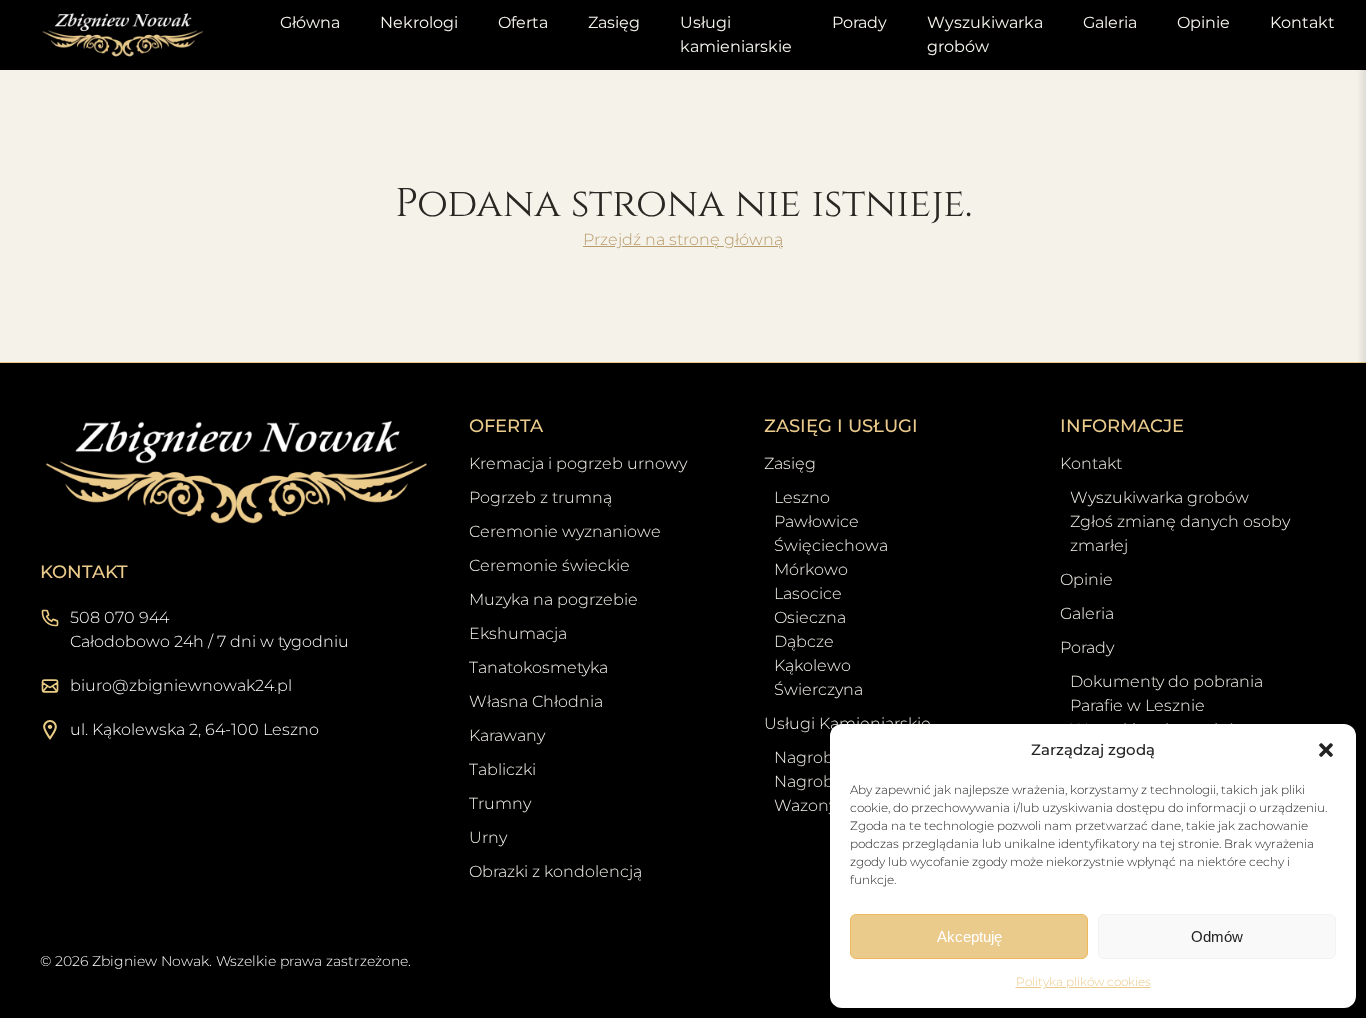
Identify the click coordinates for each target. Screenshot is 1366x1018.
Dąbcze (804, 641)
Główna (310, 22)
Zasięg (614, 22)
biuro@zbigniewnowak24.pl (181, 685)
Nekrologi (419, 22)
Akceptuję (969, 936)
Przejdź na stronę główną (683, 239)
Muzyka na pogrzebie (553, 599)
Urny (488, 837)
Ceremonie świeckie (549, 565)
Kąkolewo (812, 665)
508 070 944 (119, 617)
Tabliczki (502, 769)
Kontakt (1302, 22)
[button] (1326, 750)
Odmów (1217, 936)
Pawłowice (816, 521)
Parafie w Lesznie (1137, 705)
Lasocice (808, 593)
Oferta (523, 22)
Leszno (802, 497)
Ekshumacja (518, 633)
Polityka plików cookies (1083, 981)
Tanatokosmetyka (538, 667)
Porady (859, 22)
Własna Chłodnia (536, 701)
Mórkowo (811, 569)
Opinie (1203, 22)
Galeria (1110, 22)
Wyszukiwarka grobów (985, 34)
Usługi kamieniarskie (736, 34)
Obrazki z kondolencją (555, 871)
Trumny (500, 803)
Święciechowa (831, 545)
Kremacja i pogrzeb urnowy (578, 463)
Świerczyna (818, 689)
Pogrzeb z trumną (540, 497)
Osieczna (810, 617)
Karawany (507, 735)
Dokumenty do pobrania (1166, 681)
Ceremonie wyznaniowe (565, 531)
